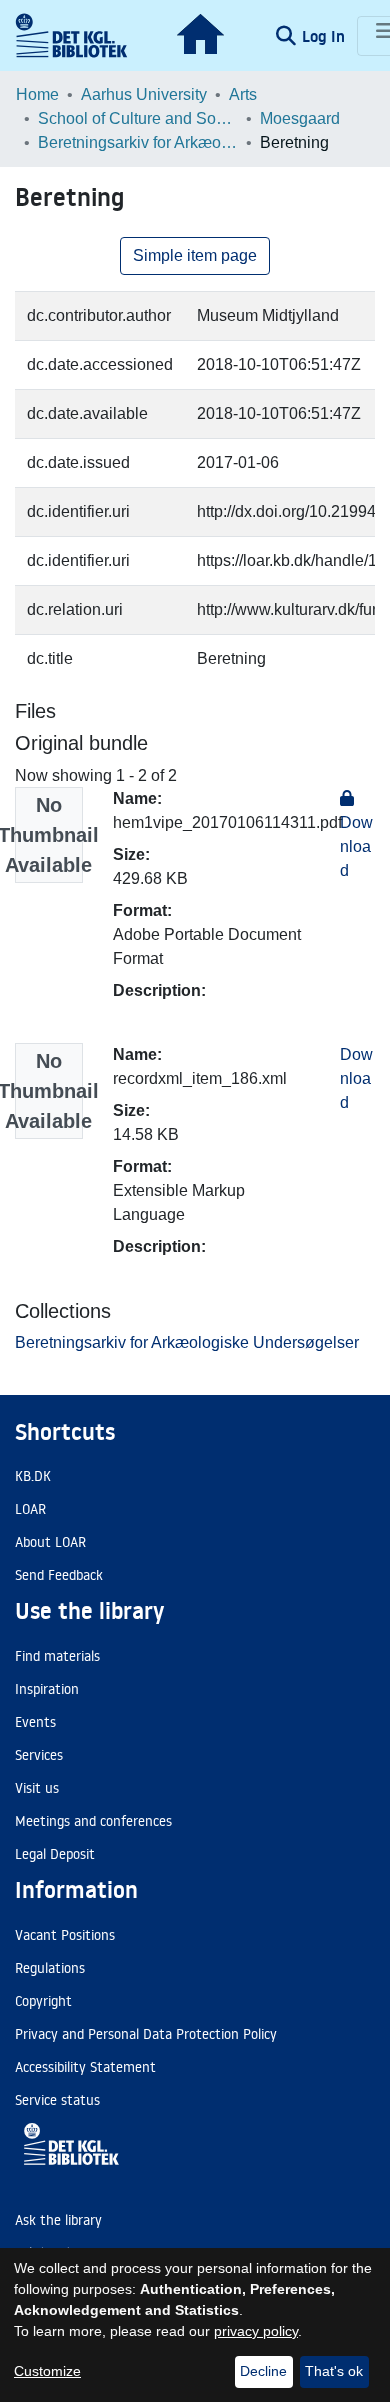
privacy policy (256, 2331)
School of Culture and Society (138, 118)
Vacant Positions (65, 1935)
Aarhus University (144, 94)
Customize (47, 2371)
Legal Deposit (55, 1854)
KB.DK (33, 1476)
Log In (325, 36)
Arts (243, 94)
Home (37, 94)
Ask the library (58, 2220)
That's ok (334, 2371)
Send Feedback (59, 1575)
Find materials (57, 1656)
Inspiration (47, 1689)
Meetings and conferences (93, 1821)
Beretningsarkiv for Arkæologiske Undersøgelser (138, 142)
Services (39, 1755)
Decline (263, 2371)
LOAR (30, 1509)
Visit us (37, 1788)
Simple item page (195, 255)
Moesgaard (300, 118)
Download (356, 1078)
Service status (57, 2100)
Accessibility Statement (85, 2067)
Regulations (50, 1968)
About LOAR (50, 1542)
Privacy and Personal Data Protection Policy (146, 2034)
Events (35, 1722)
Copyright (43, 2001)
